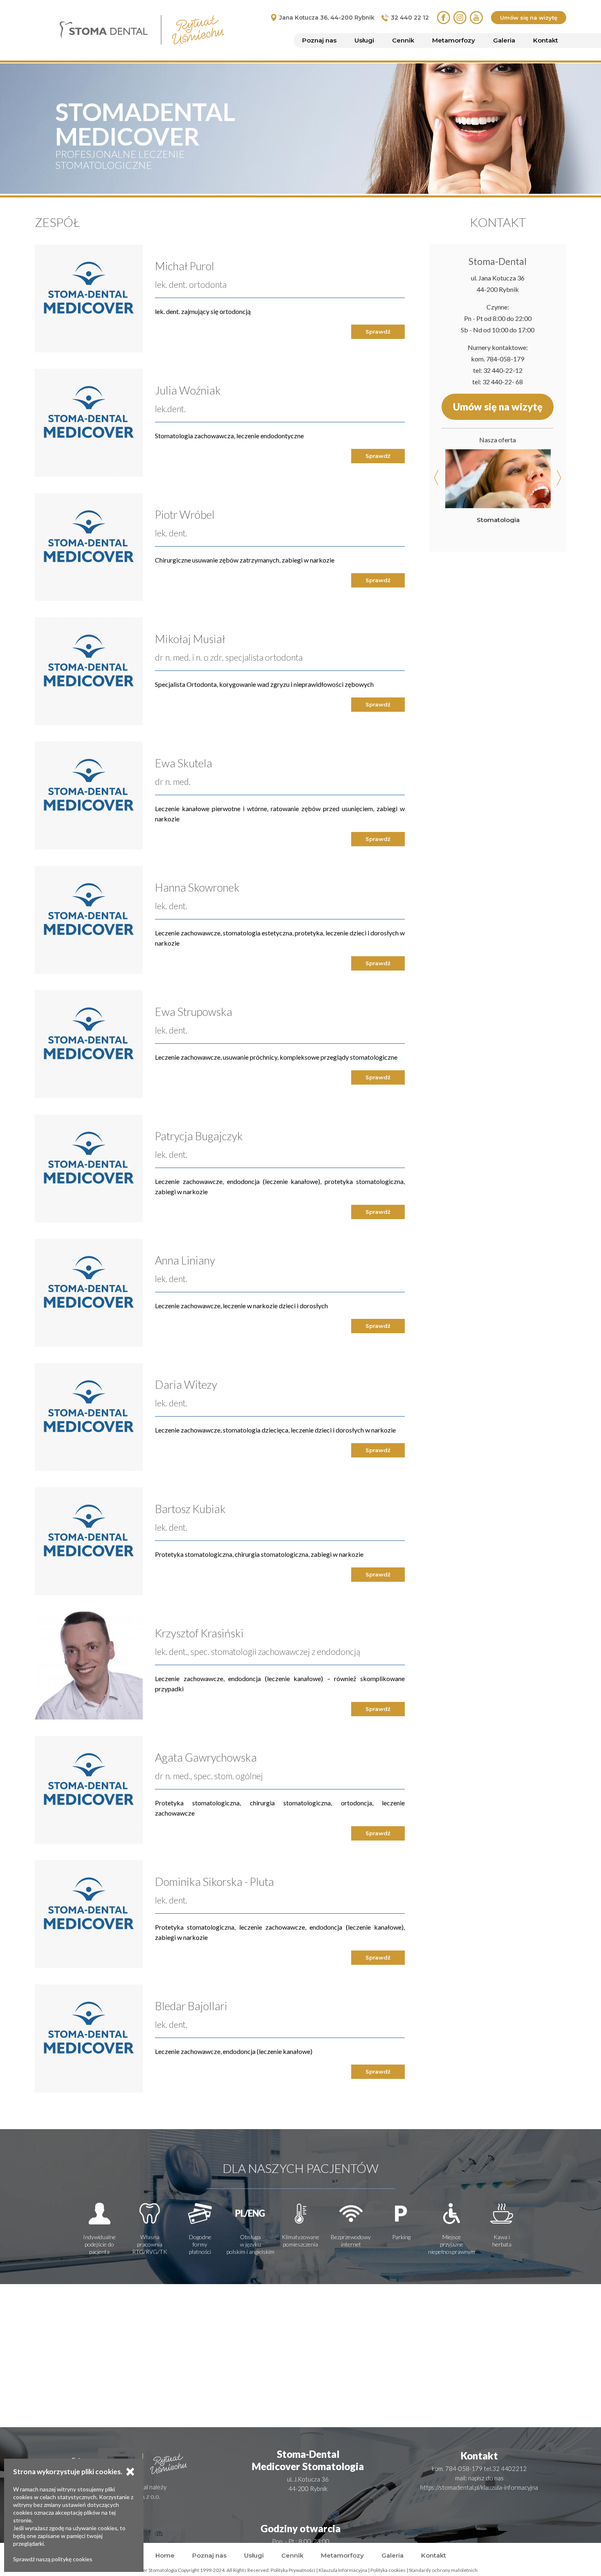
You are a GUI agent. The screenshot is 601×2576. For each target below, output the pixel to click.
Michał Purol (185, 266)
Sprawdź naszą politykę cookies (53, 2559)
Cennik (403, 40)
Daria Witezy (186, 1384)
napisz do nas (486, 2478)
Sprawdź (378, 332)
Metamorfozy (454, 40)
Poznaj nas (319, 40)
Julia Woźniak (188, 390)
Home (165, 2555)
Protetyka (498, 519)
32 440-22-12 (503, 370)
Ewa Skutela (184, 763)
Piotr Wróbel (185, 515)
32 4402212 (509, 2468)
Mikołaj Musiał (190, 639)
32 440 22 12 (410, 18)
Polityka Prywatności (293, 2570)
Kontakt (546, 40)
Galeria (504, 40)
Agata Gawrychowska (206, 1757)
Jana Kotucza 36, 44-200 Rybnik (327, 18)
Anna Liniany (185, 1260)
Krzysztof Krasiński (199, 1633)
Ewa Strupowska (194, 1012)
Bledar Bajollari (191, 2006)
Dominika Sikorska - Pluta (214, 1882)
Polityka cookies (388, 2570)
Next (558, 478)
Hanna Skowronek (197, 887)
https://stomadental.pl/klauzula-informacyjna (479, 2487)
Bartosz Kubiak (190, 1509)
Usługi (364, 40)
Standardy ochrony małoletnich (443, 2570)
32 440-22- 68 (503, 382)
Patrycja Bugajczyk (199, 1136)
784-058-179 (505, 359)
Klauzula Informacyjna (343, 2570)
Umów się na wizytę (529, 18)
